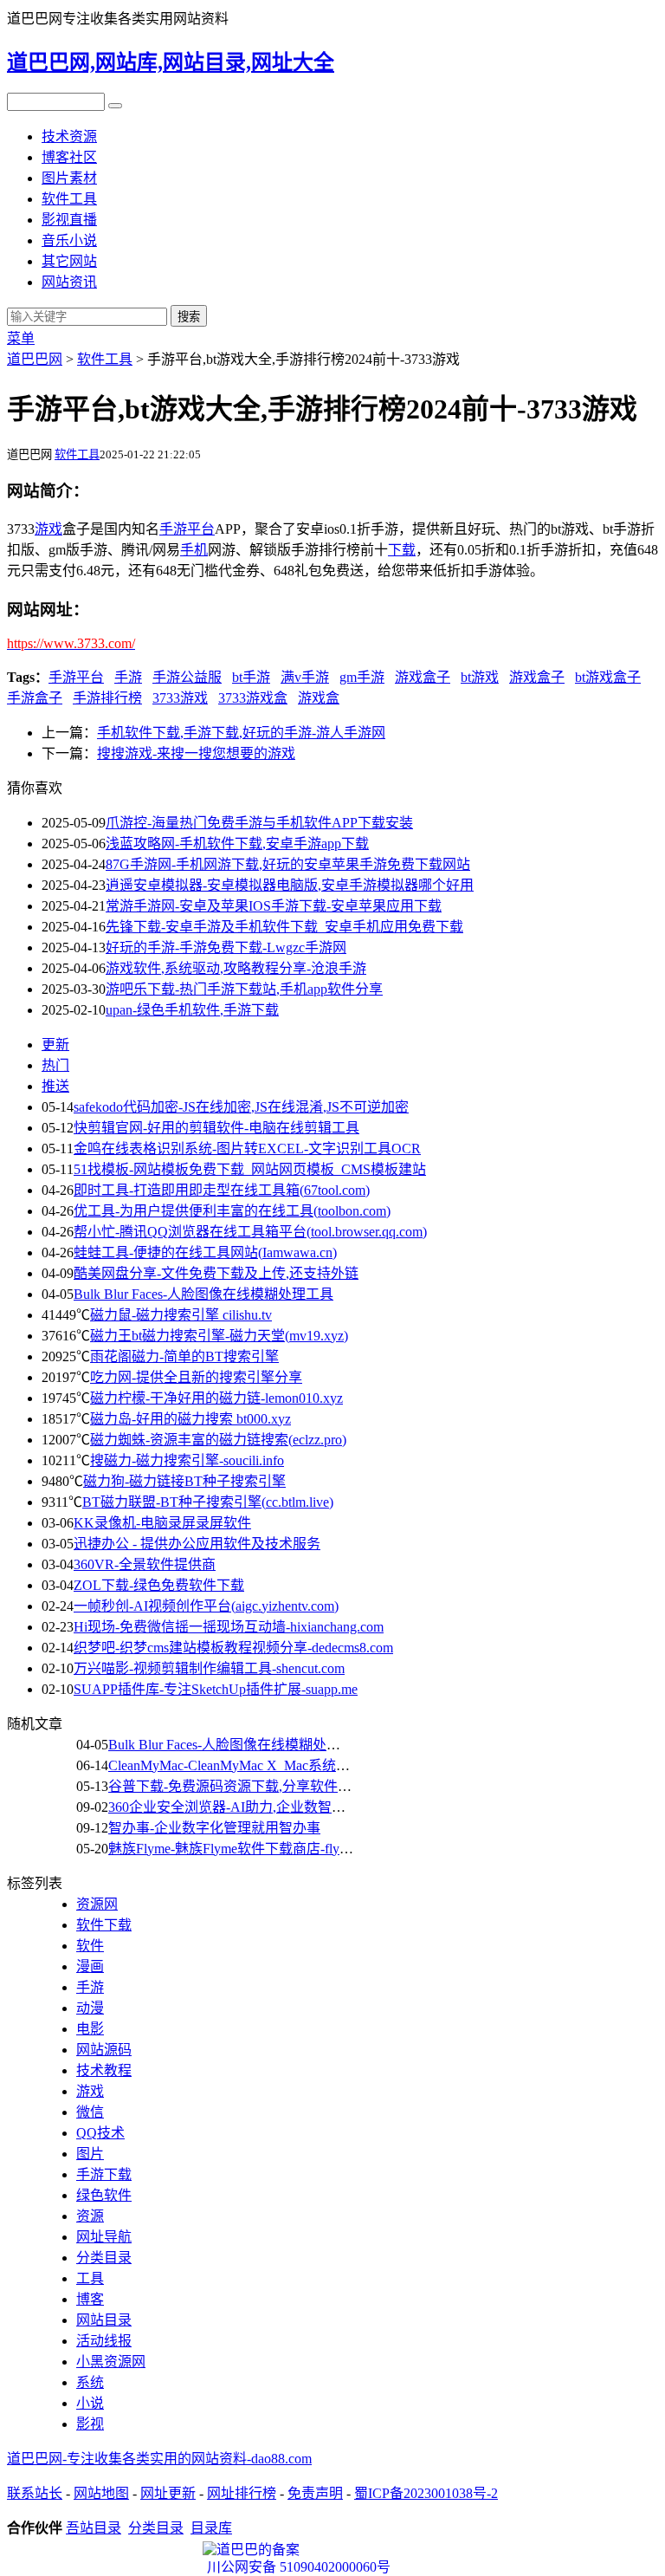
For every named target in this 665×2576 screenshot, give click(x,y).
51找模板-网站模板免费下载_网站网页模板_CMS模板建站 (250, 1169)
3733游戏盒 (253, 698)
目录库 (211, 2528)
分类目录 (104, 2258)
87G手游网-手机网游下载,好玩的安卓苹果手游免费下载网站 (288, 864)
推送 (55, 1086)
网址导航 (104, 2237)
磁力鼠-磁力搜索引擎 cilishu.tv (181, 1315)
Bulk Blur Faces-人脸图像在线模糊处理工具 (203, 1294)
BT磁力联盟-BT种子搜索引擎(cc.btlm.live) (208, 1502)
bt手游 (251, 677)
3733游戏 (180, 698)
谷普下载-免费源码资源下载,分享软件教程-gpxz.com (266, 1786)
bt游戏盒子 (608, 677)
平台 (201, 529)
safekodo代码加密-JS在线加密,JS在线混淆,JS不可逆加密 (241, 1107)
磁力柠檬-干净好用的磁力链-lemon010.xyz (216, 1398)
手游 (173, 529)
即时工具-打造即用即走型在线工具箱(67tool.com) (222, 1190)
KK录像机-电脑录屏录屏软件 (162, 1523)
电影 (90, 2029)
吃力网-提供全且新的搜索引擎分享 (196, 1377)
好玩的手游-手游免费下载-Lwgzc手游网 (226, 947)
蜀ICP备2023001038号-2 (426, 2493)
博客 (90, 2299)
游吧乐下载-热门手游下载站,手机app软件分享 (244, 989)
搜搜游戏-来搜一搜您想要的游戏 (196, 753)
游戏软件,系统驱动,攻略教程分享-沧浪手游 (236, 968)
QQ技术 (100, 2133)
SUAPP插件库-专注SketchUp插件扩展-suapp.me (216, 1689)
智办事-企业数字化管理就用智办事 (214, 1828)
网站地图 (101, 2493)
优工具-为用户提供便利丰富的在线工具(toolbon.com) (232, 1211)
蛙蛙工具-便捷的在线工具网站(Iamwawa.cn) (205, 1252)
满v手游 (305, 677)
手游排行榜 (107, 698)
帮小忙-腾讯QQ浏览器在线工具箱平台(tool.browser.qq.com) (250, 1232)
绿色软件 (104, 2195)
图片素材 (69, 178)
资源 (90, 2216)
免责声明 (315, 2493)
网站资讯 (69, 282)
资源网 (97, 1904)
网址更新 (168, 2493)
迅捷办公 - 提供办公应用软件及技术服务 (197, 1544)
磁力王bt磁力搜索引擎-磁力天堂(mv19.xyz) (219, 1336)
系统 (90, 2382)
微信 (90, 2112)
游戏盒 (319, 698)
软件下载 (104, 1925)
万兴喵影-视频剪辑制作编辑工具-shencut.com (209, 1668)
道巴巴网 (35, 359)
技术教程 (104, 2070)
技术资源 (69, 136)
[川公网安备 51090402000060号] (332, 2550)
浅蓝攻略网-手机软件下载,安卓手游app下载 (237, 844)
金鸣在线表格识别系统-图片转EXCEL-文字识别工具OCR (247, 1148)
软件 (90, 1946)
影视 (90, 2424)
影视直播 (69, 220)
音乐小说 (69, 240)
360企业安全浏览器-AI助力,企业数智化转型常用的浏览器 (282, 1807)
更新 (55, 1045)
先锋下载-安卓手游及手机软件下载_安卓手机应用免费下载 (284, 927)
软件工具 (69, 199)
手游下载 (104, 2174)
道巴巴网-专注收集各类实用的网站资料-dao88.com (159, 2459)
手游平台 (76, 677)
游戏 (48, 529)
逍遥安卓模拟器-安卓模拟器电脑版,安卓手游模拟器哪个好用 (290, 885)
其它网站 (69, 261)
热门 (55, 1065)
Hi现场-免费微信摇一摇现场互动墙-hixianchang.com (229, 1627)
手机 (194, 550)
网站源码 (104, 2050)
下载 (402, 550)
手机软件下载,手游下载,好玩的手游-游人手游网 (241, 733)
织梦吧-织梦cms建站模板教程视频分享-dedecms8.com (233, 1648)
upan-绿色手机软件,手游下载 (192, 1010)
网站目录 (104, 2320)
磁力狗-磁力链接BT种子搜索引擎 (184, 1481)
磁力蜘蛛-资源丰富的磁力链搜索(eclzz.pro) (218, 1440)
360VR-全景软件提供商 (145, 1564)
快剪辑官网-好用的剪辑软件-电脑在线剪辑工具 (216, 1128)
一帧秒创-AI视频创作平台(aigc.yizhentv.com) (206, 1606)
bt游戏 (480, 677)
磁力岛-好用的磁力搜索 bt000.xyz (190, 1419)
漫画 (90, 1966)
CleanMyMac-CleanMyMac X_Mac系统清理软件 (250, 1765)
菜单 (21, 338)
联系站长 (35, 2493)
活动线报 (104, 2341)
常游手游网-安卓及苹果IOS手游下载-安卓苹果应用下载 (274, 906)
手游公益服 (187, 677)
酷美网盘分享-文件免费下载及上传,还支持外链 (216, 1273)
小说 (90, 2403)
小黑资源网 (111, 2362)
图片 (90, 2154)
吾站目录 (94, 2528)
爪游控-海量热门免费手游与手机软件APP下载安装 (259, 823)
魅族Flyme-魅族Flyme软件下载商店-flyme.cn (240, 1849)
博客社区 (69, 157)
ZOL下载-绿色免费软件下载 (159, 1585)
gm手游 (362, 677)
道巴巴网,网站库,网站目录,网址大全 (171, 62)
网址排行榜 (242, 2493)
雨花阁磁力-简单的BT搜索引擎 (184, 1356)
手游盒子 (35, 698)
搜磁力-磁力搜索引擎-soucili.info (187, 1460)
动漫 (90, 2008)
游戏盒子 (423, 677)
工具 (90, 2278)
